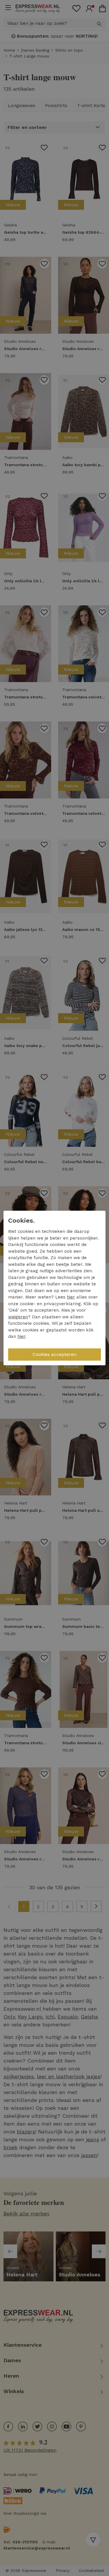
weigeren (18, 1317)
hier (71, 1297)
